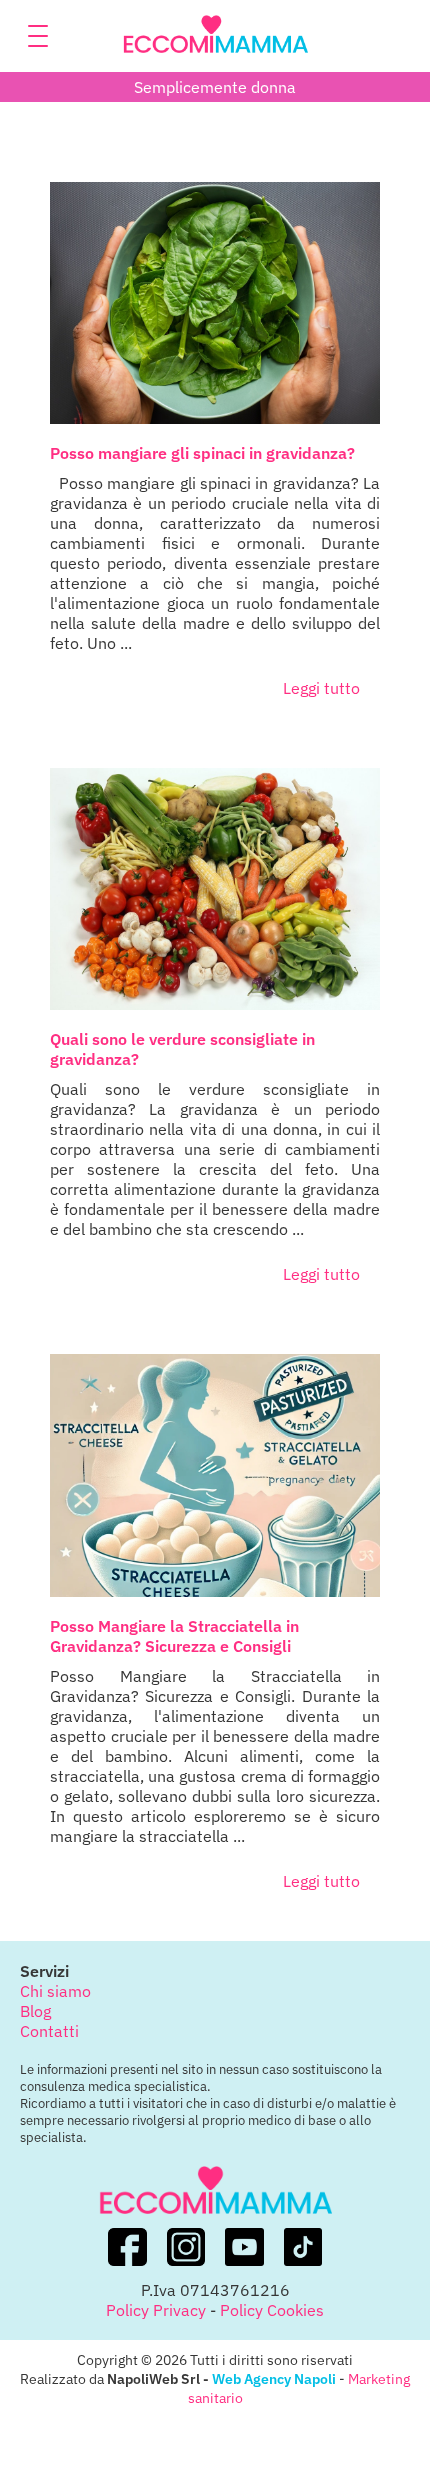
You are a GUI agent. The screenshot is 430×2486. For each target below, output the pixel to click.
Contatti (49, 2031)
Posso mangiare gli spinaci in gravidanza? (202, 453)
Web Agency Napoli (274, 2378)
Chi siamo (55, 1991)
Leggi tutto (321, 688)
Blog (35, 2011)
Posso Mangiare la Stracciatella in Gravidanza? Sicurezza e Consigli (174, 1636)
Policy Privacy (156, 2310)
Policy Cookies (272, 2310)
